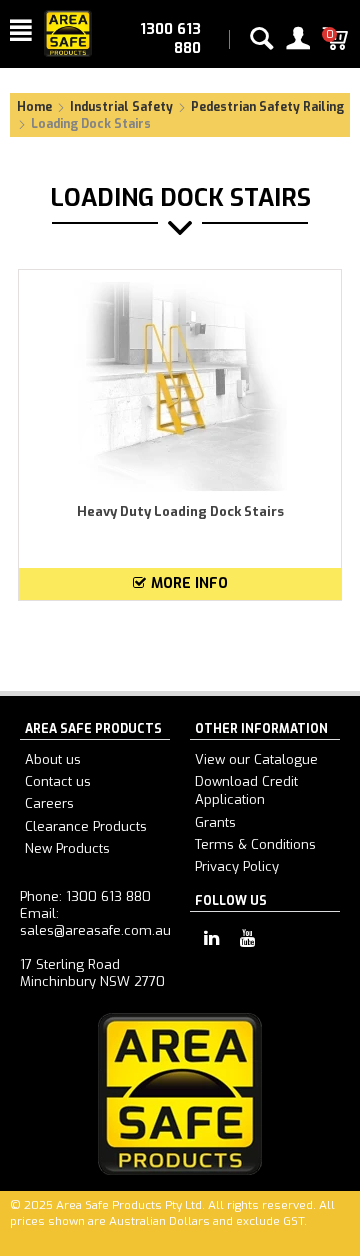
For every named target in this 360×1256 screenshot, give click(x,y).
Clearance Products (86, 826)
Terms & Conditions (255, 844)
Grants (215, 822)
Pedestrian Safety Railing (267, 107)
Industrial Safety (121, 107)
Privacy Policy (237, 866)
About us (53, 759)
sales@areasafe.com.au (95, 930)
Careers (49, 803)
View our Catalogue (256, 759)
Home (34, 107)
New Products (67, 848)
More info (189, 583)
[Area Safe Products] (68, 32)
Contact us (58, 781)
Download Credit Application (246, 790)
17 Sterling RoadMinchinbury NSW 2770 (92, 973)
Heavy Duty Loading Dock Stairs (180, 511)
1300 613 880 (170, 39)
